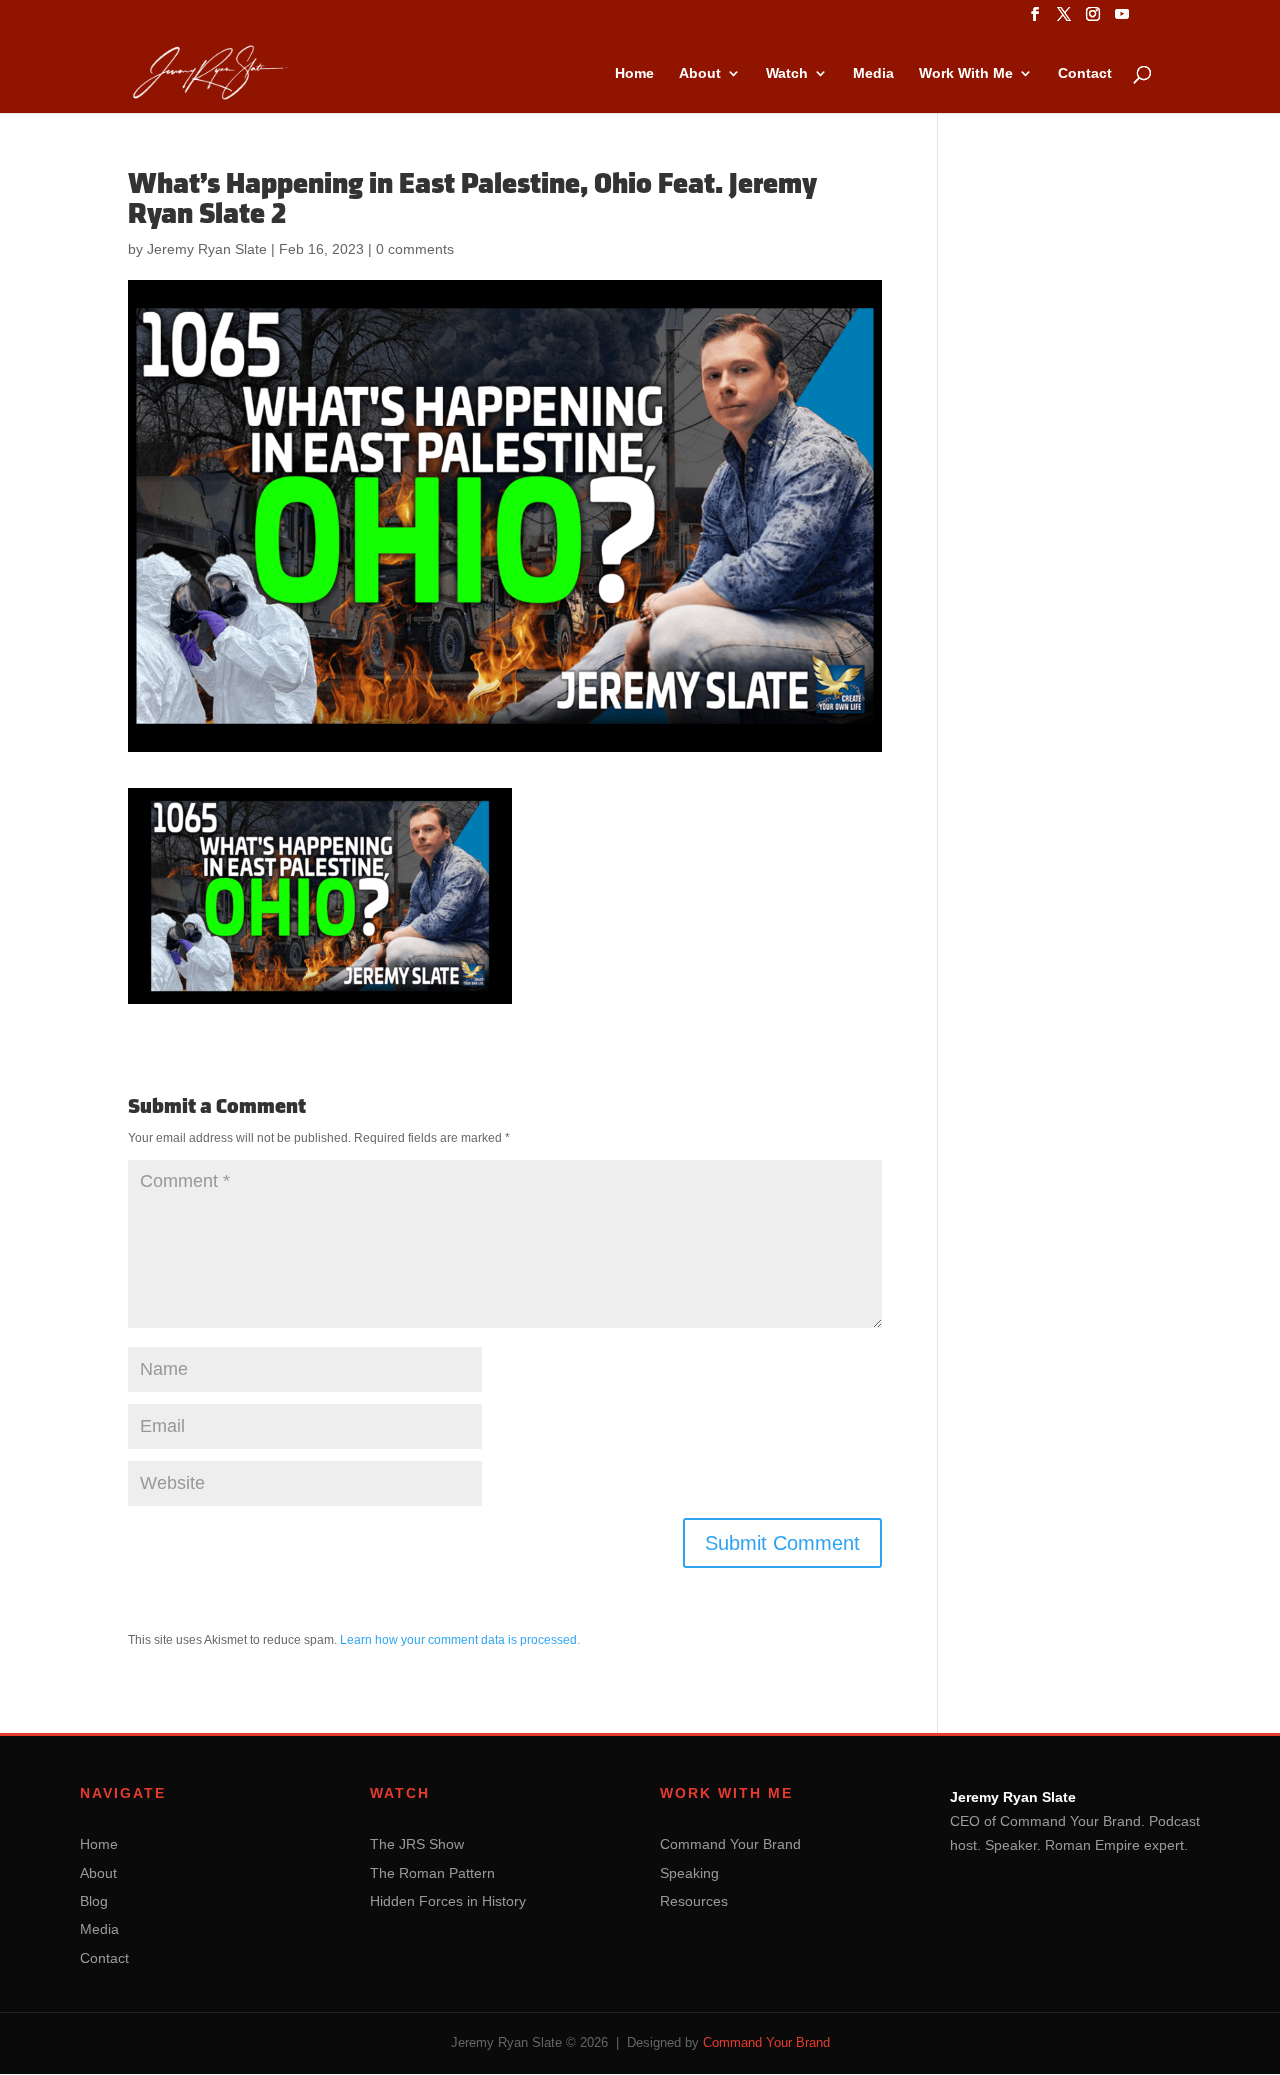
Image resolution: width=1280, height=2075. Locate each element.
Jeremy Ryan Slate (207, 249)
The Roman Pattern (432, 1873)
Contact (1085, 73)
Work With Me (966, 73)
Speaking (689, 1873)
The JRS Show (417, 1844)
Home (634, 73)
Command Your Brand (730, 1844)
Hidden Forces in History (448, 1901)
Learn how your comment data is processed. (460, 1640)
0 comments (415, 249)
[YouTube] (1122, 20)
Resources (694, 1901)
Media (873, 73)
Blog (94, 1901)
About (700, 73)
